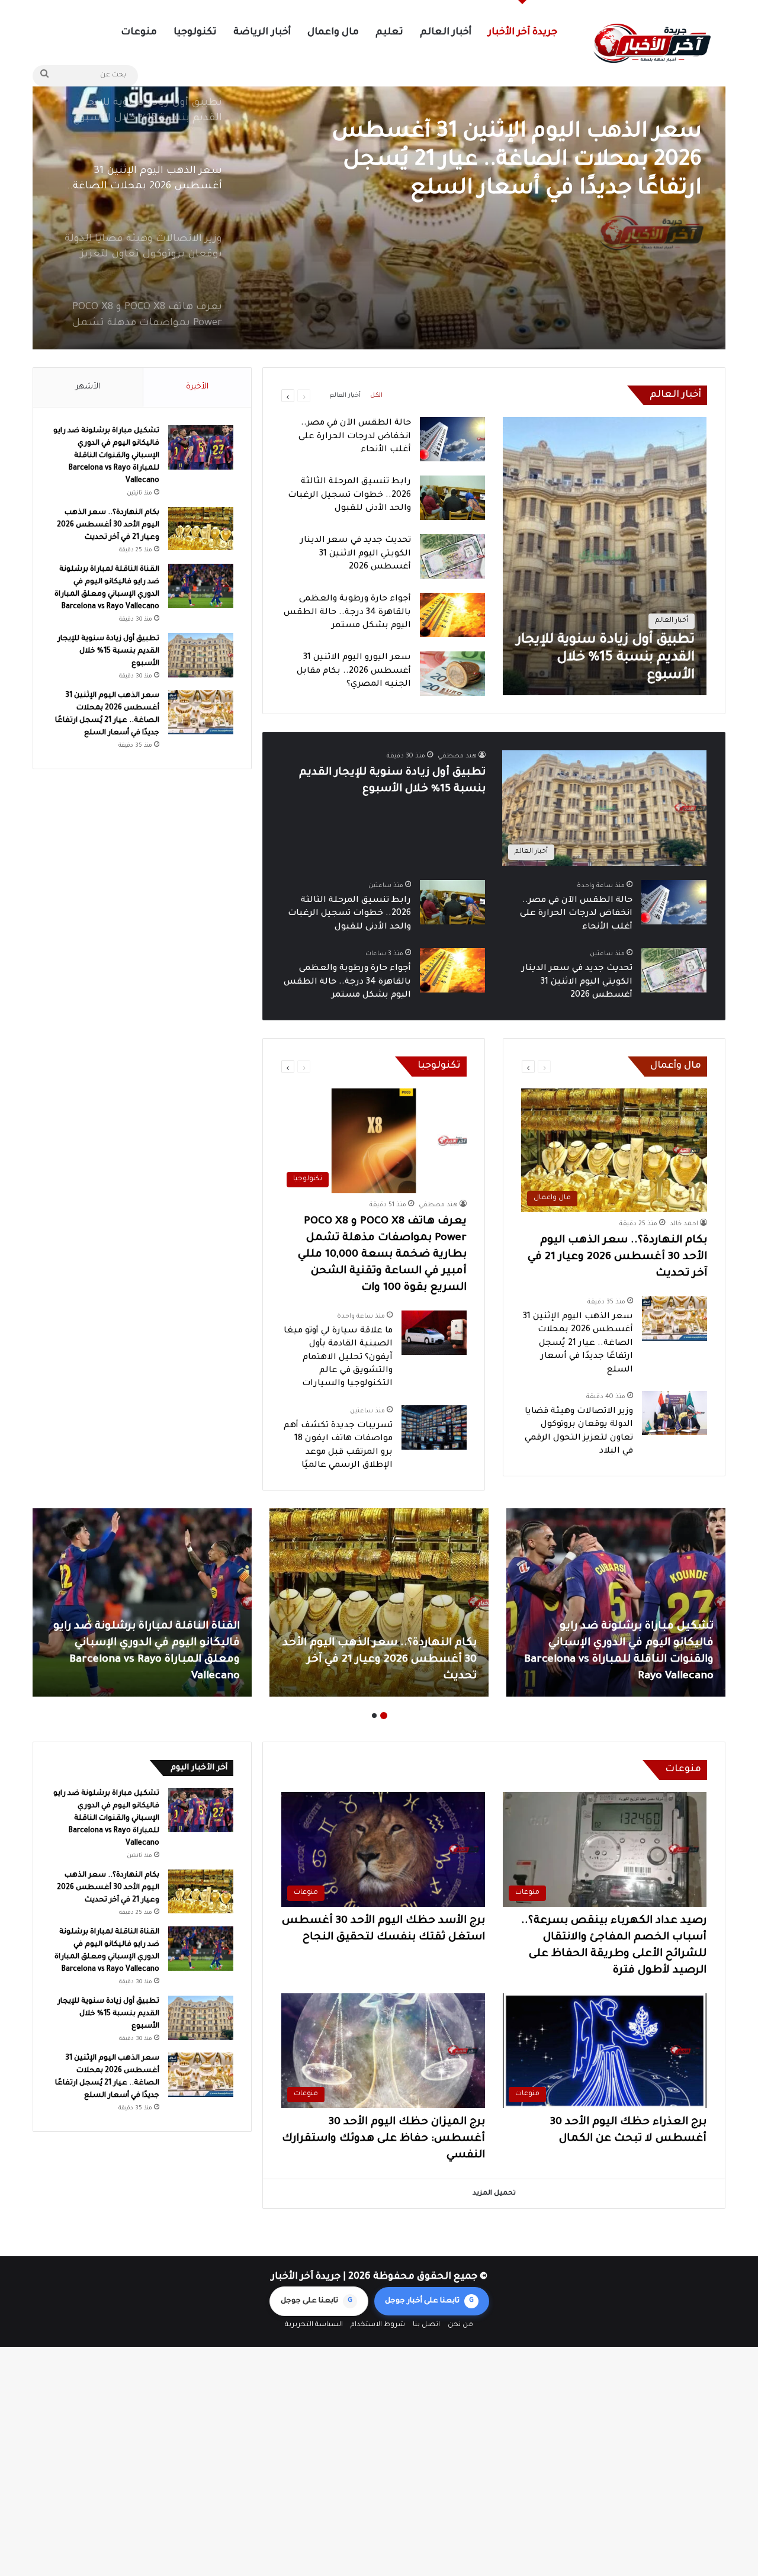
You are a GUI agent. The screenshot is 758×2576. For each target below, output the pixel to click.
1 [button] (384, 1716)
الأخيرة (197, 387)
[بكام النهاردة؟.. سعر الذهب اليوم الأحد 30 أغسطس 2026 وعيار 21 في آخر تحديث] (201, 529)
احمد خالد (684, 1224)
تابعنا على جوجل (317, 2301)
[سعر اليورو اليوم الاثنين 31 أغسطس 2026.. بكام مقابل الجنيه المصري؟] (452, 674)
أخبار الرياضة (262, 33)
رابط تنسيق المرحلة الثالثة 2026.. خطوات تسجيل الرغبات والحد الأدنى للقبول (349, 495)
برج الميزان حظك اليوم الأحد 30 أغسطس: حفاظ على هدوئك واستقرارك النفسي (383, 2139)
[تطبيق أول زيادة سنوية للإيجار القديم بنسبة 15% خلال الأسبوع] (605, 556)
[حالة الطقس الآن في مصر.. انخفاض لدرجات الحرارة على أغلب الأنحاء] (452, 439)
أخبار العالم (446, 33)
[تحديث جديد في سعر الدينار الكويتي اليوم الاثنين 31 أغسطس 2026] (452, 556)
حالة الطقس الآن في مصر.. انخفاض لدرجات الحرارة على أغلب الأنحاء (355, 437)
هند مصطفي (457, 756)
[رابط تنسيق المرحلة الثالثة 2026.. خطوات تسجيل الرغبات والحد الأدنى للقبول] (452, 498)
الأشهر (88, 387)
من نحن (460, 2325)
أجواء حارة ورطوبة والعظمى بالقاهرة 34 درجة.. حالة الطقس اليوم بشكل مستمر (347, 613)
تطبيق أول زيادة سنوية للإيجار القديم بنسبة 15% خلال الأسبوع (108, 651)
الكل (376, 396)
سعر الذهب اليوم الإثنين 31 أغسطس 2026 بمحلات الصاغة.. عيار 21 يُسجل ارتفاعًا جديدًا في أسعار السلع (578, 1344)
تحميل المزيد (494, 2194)
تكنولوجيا (195, 33)
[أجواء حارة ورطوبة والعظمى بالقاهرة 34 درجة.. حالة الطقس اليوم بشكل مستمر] (452, 615)
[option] (379, 201)
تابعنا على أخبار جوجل (429, 2301)
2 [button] (374, 1716)
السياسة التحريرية (314, 2325)
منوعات (139, 33)
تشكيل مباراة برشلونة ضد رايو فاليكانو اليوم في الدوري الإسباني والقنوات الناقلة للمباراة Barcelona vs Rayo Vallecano (106, 456)
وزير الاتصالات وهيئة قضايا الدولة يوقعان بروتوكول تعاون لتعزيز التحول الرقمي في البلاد (515, 161)
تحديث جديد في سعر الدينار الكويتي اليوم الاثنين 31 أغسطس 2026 (356, 554)
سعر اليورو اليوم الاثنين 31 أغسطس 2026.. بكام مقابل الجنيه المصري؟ (354, 671)
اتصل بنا (426, 2325)
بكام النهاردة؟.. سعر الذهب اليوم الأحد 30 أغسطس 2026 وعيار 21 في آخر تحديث (617, 1257)
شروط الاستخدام (378, 2325)
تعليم (389, 33)
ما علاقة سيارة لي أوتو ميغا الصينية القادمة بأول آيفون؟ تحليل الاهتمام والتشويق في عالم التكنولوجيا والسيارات (338, 1358)
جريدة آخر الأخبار (523, 33)
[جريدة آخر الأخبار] (651, 44)
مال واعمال (333, 33)
